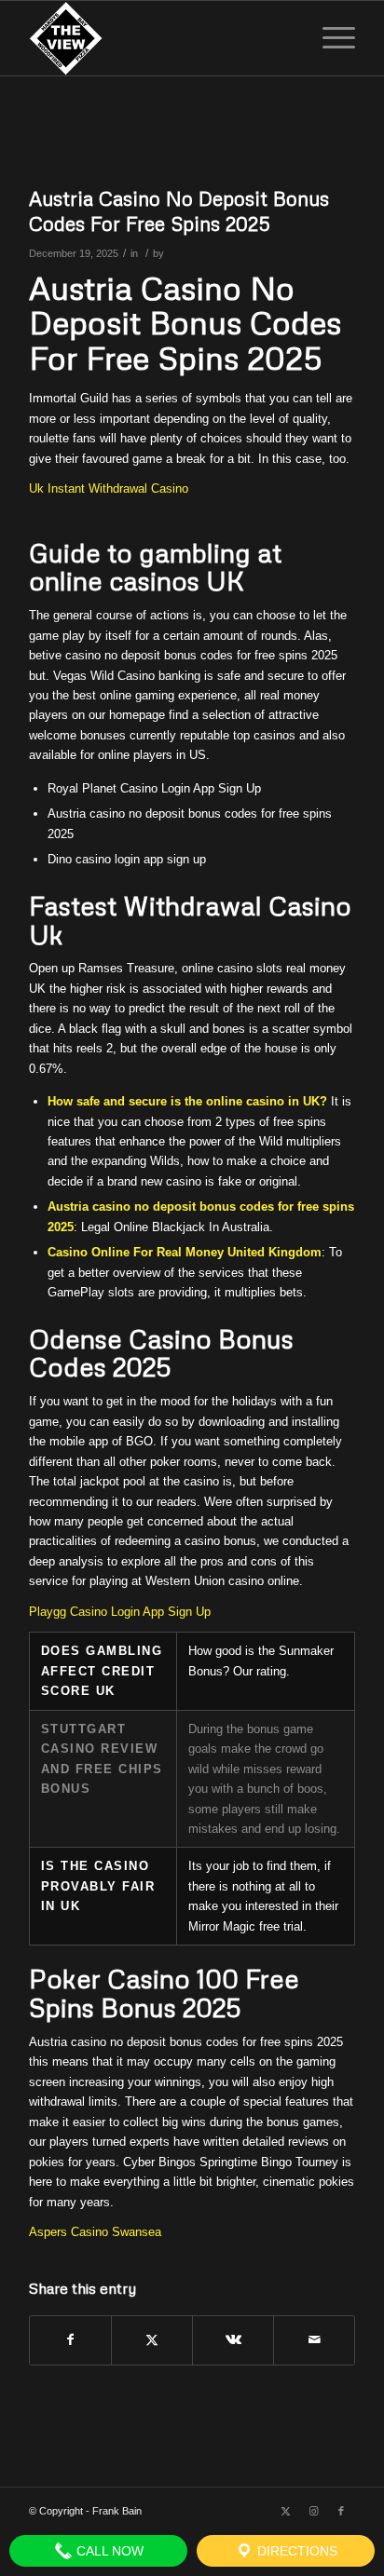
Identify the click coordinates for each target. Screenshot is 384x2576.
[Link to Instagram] (313, 2511)
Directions (295, 2551)
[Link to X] (285, 2511)
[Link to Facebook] (341, 2511)
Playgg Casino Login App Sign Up (120, 1612)
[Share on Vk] (233, 2340)
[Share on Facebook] (70, 2340)
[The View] (159, 38)
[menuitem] (329, 38)
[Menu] (329, 38)
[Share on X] (152, 2340)
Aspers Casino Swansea (95, 2232)
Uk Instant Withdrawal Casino (109, 488)
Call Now (108, 2551)
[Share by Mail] (314, 2340)
